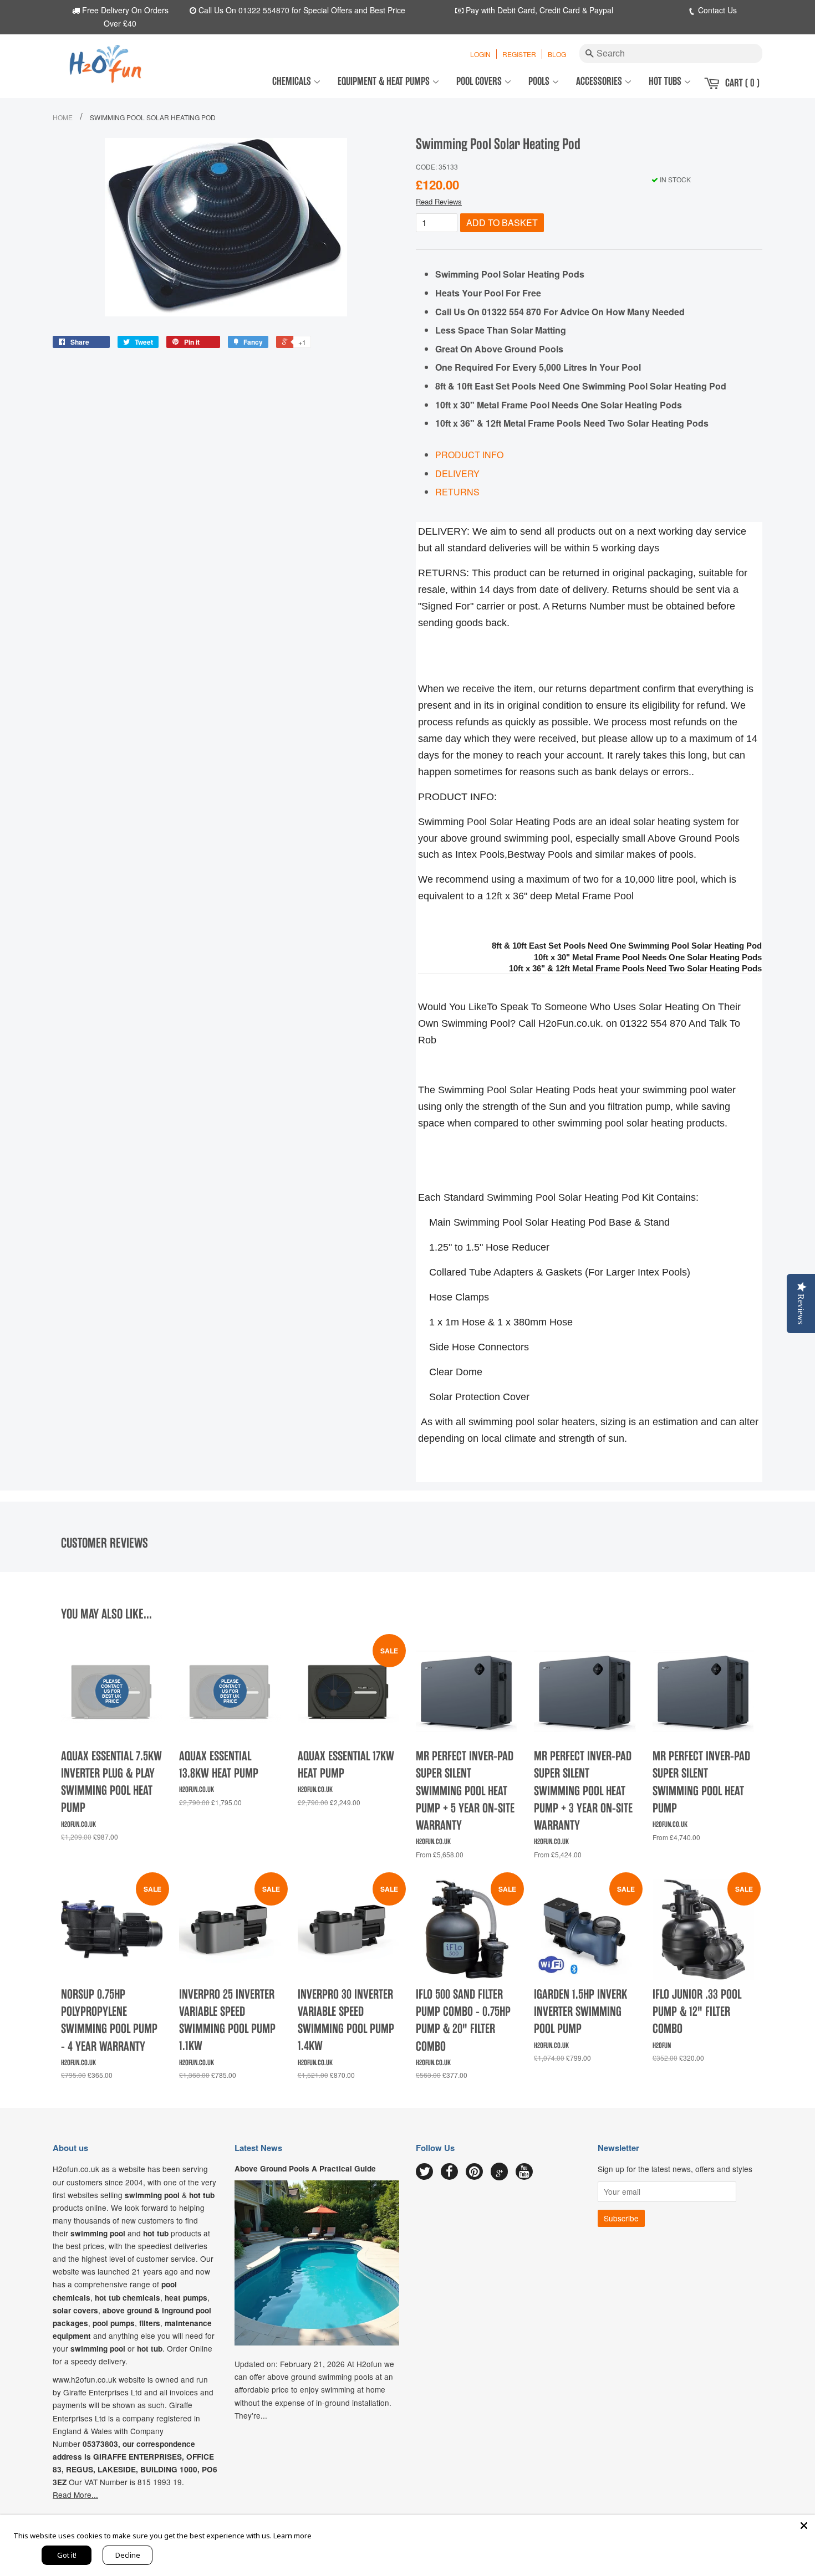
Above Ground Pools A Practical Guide (305, 2168)
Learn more (292, 2536)
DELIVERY (457, 473)
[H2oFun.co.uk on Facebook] (449, 2172)
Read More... (75, 2495)
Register (519, 54)
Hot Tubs (666, 81)
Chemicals (293, 81)
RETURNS (457, 492)
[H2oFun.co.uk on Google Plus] (500, 2172)
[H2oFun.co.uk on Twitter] (424, 2172)
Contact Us (716, 10)
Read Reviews (439, 201)
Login (480, 54)
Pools (540, 81)
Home (63, 117)
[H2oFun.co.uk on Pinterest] (474, 2172)
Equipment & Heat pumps (385, 81)
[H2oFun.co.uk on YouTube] (524, 2172)
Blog (557, 54)
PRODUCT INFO (469, 455)
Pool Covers (480, 81)
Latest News (258, 2148)
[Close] (804, 2526)
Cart (742, 83)
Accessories (600, 81)
